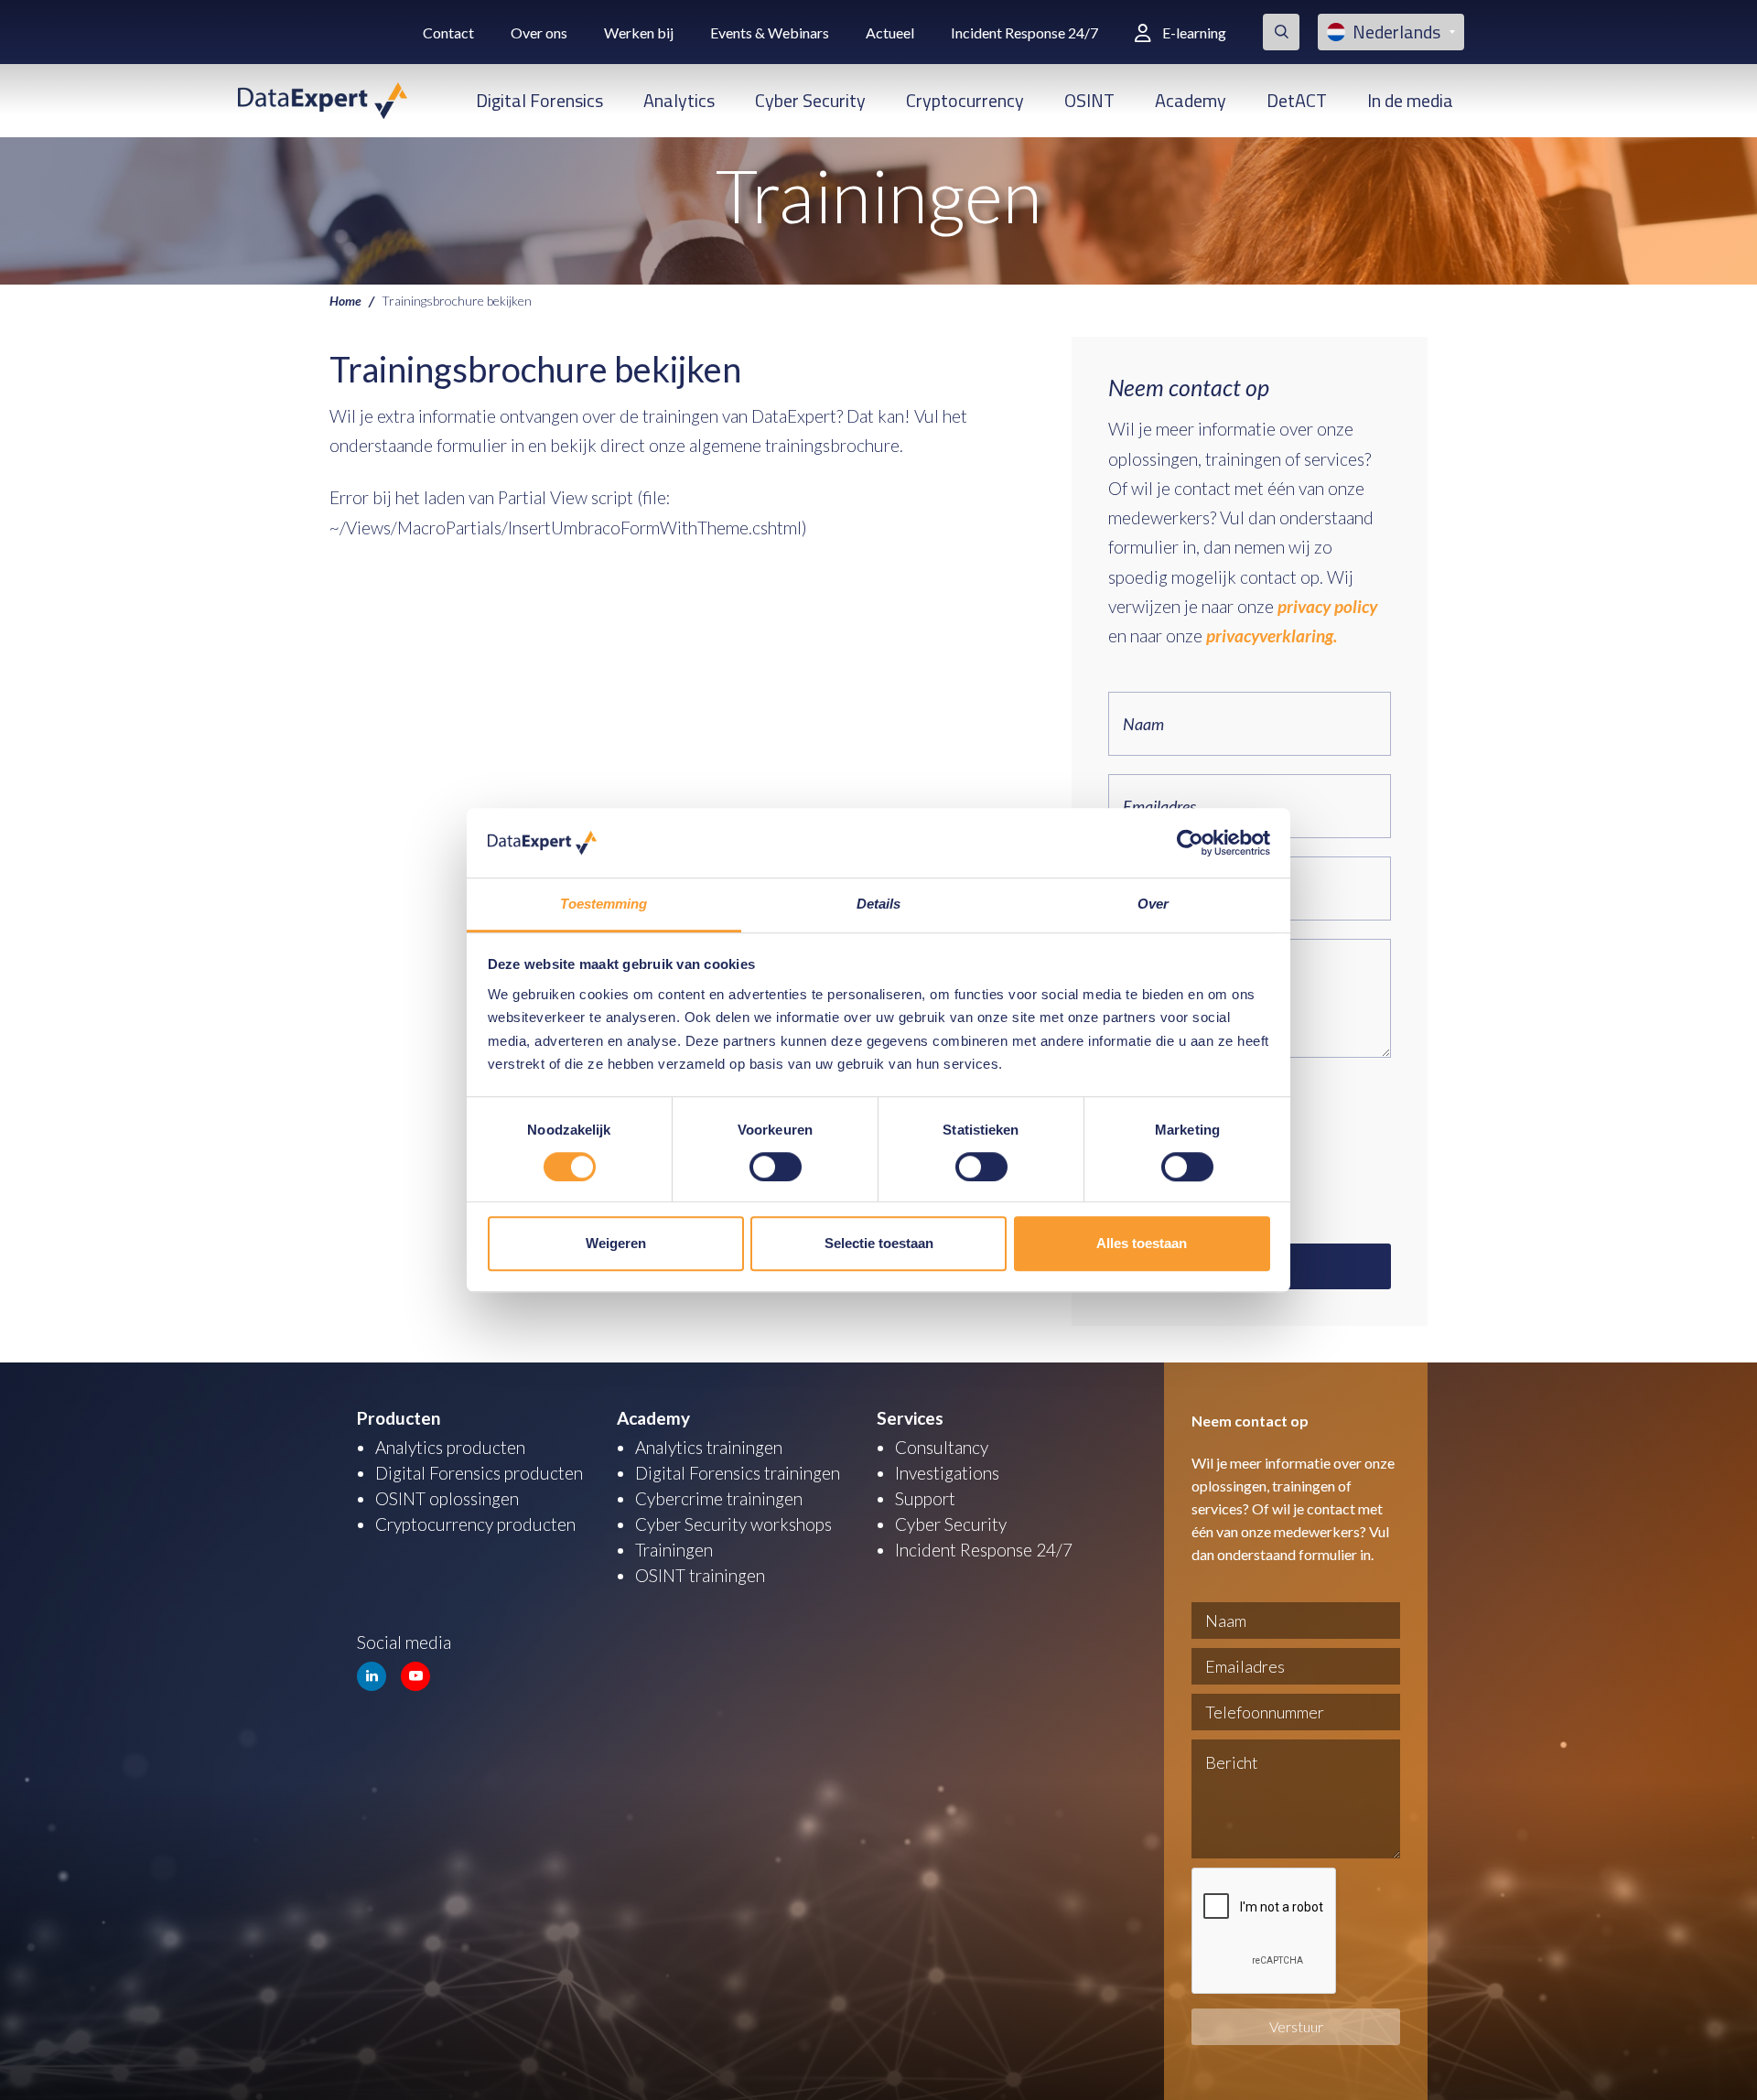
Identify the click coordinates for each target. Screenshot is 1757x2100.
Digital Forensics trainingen (738, 1473)
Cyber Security (810, 100)
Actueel (890, 32)
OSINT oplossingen (447, 1498)
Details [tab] (879, 905)
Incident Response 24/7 (1024, 32)
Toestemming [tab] (604, 905)
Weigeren (616, 1243)
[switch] (776, 1167)
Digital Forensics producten (479, 1473)
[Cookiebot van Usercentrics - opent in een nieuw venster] (1190, 843)
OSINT (1089, 100)
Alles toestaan (1142, 1243)
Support (925, 1498)
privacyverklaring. (1272, 635)
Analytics (679, 100)
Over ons (539, 32)
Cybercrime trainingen (719, 1498)
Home (345, 300)
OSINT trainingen (700, 1575)
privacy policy (1327, 606)
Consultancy (942, 1447)
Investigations (947, 1473)
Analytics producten (450, 1447)
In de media (1410, 100)
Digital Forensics (539, 100)
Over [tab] (1153, 905)
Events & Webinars (770, 32)
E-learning (1194, 32)
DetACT (1297, 100)
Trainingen (674, 1550)
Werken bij (639, 32)
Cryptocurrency (965, 100)
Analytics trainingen (709, 1447)
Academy (1191, 100)
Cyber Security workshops (733, 1524)
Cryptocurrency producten (475, 1524)
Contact (448, 32)
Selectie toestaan (879, 1243)
